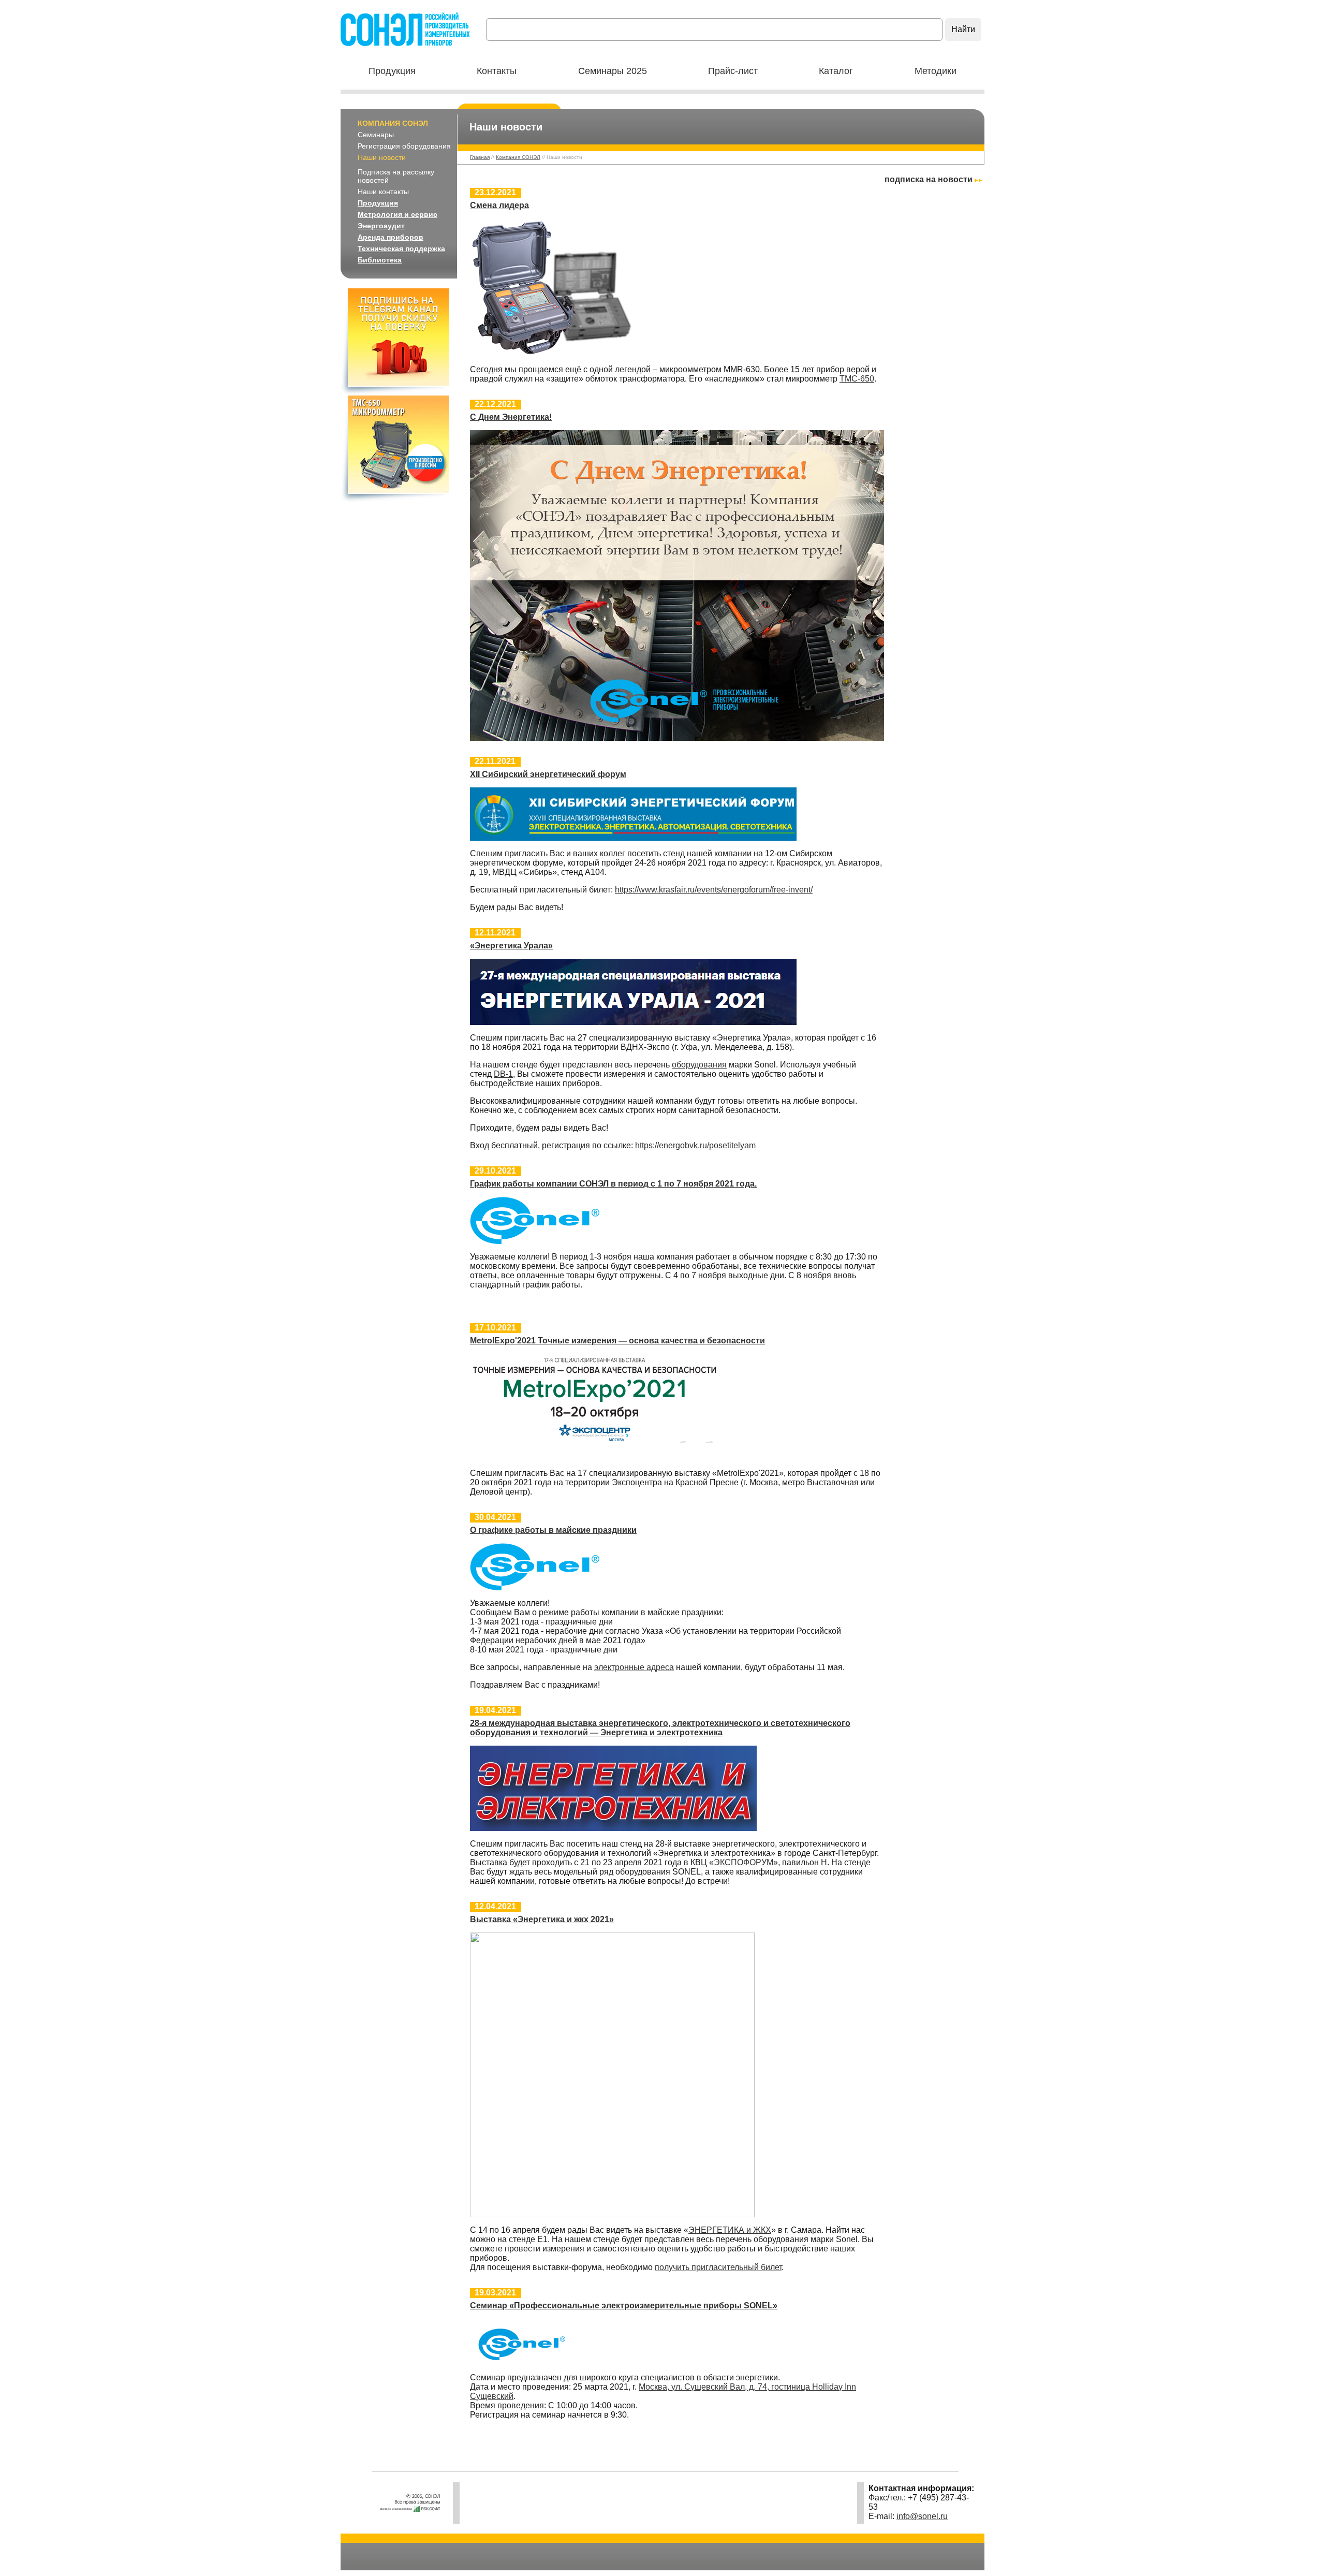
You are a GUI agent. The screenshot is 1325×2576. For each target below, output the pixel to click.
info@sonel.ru (922, 2516)
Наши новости (382, 157)
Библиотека (380, 260)
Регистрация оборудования (404, 146)
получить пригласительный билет (718, 2267)
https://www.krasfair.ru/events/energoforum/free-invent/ (714, 890)
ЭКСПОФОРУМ (744, 1862)
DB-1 (503, 1074)
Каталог (836, 71)
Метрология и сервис (397, 214)
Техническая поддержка (401, 248)
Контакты (497, 71)
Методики (936, 71)
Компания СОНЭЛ (393, 123)
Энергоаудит (381, 226)
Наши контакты (383, 192)
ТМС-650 (857, 379)
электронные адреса (634, 1667)
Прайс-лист (733, 71)
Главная (480, 157)
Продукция (392, 71)
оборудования (699, 1065)
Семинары (376, 135)
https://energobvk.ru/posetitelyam (695, 1145)
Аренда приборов (391, 237)
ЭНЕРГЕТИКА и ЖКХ (730, 2230)
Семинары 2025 (613, 71)
